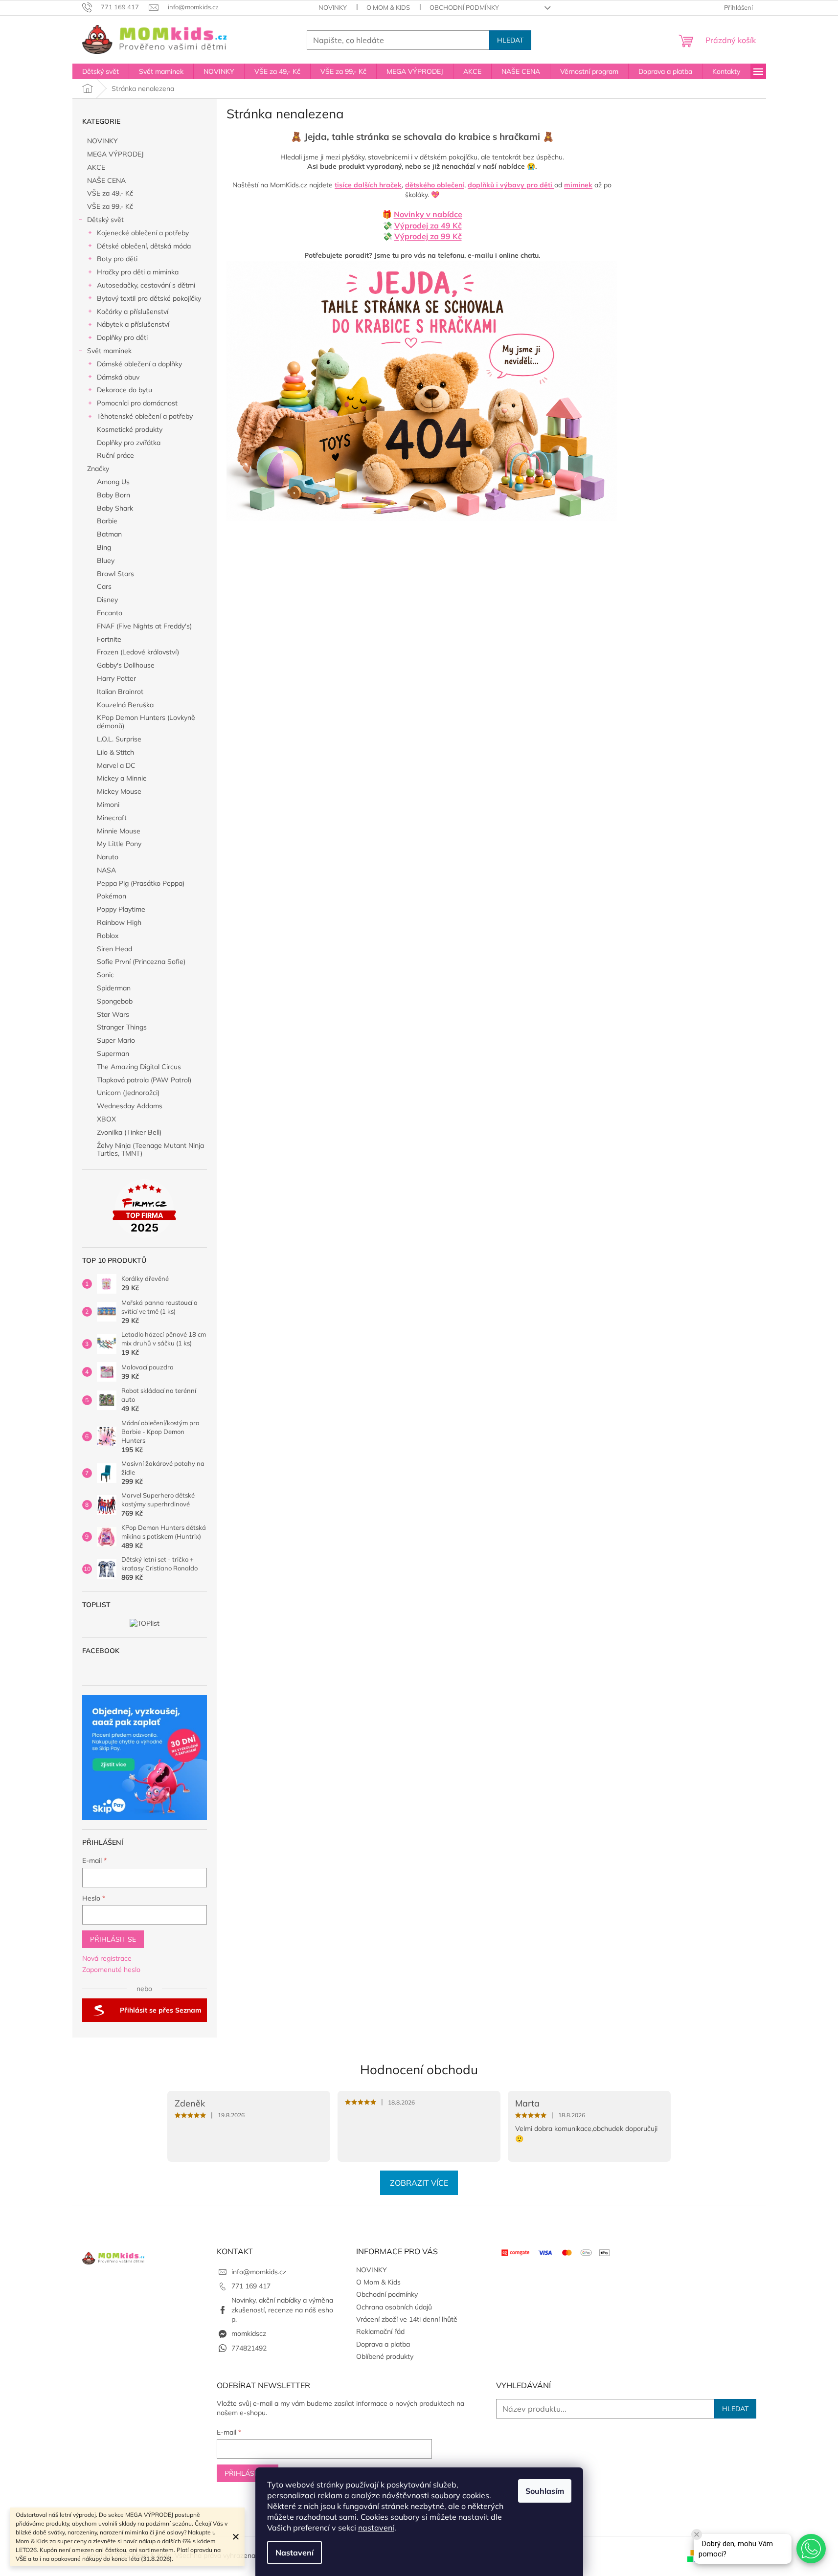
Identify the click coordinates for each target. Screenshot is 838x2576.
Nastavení (294, 2553)
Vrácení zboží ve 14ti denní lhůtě (407, 2319)
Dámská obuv (118, 377)
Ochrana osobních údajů (394, 2307)
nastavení (376, 2528)
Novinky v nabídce (428, 214)
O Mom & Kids (388, 7)
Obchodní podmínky (464, 7)
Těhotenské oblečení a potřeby (145, 416)
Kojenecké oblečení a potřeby (143, 233)
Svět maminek (109, 351)
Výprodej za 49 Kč (428, 225)
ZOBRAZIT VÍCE (419, 2183)
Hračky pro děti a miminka (138, 272)
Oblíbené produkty (385, 2356)
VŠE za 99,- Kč (110, 206)
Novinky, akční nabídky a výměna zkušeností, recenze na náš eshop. (282, 2310)
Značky (98, 469)
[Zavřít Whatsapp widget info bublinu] (697, 2534)
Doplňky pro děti (122, 337)
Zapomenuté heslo (111, 1970)
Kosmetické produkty (130, 429)
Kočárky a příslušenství (133, 312)
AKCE (96, 167)
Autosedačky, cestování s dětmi (146, 285)
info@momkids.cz (259, 2272)
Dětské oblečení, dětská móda (144, 246)
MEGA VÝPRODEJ (115, 154)
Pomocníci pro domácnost (137, 403)
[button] (811, 2549)
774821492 (249, 2348)
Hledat (510, 40)
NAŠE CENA (106, 180)
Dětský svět (105, 220)
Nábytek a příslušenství (133, 324)
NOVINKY (333, 7)
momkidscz (249, 2333)
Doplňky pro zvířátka (129, 443)
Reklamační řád (380, 2331)
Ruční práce (115, 455)
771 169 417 (251, 2286)
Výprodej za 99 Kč (428, 236)
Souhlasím (545, 2491)
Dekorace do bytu (125, 390)
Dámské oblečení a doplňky (139, 364)
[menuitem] (101, 71)
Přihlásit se (113, 1939)
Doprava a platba (383, 2344)
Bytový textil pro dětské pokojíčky (149, 298)
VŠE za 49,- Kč (110, 193)
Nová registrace (107, 1958)
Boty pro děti (117, 259)
